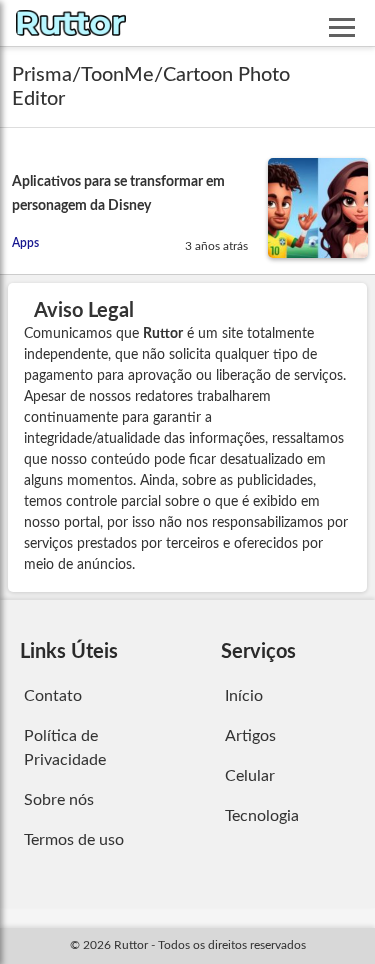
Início (244, 696)
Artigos (250, 736)
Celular (250, 776)
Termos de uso (74, 840)
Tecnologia (262, 816)
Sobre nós (59, 800)
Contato (53, 696)
